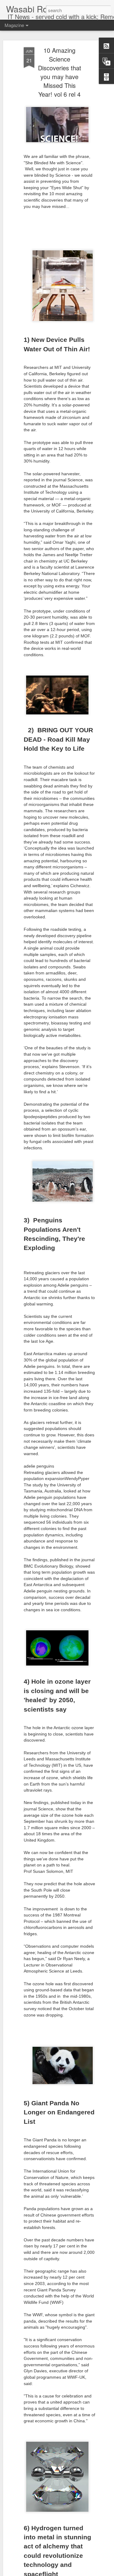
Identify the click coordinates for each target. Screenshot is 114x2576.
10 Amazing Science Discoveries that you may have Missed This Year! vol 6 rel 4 (60, 72)
